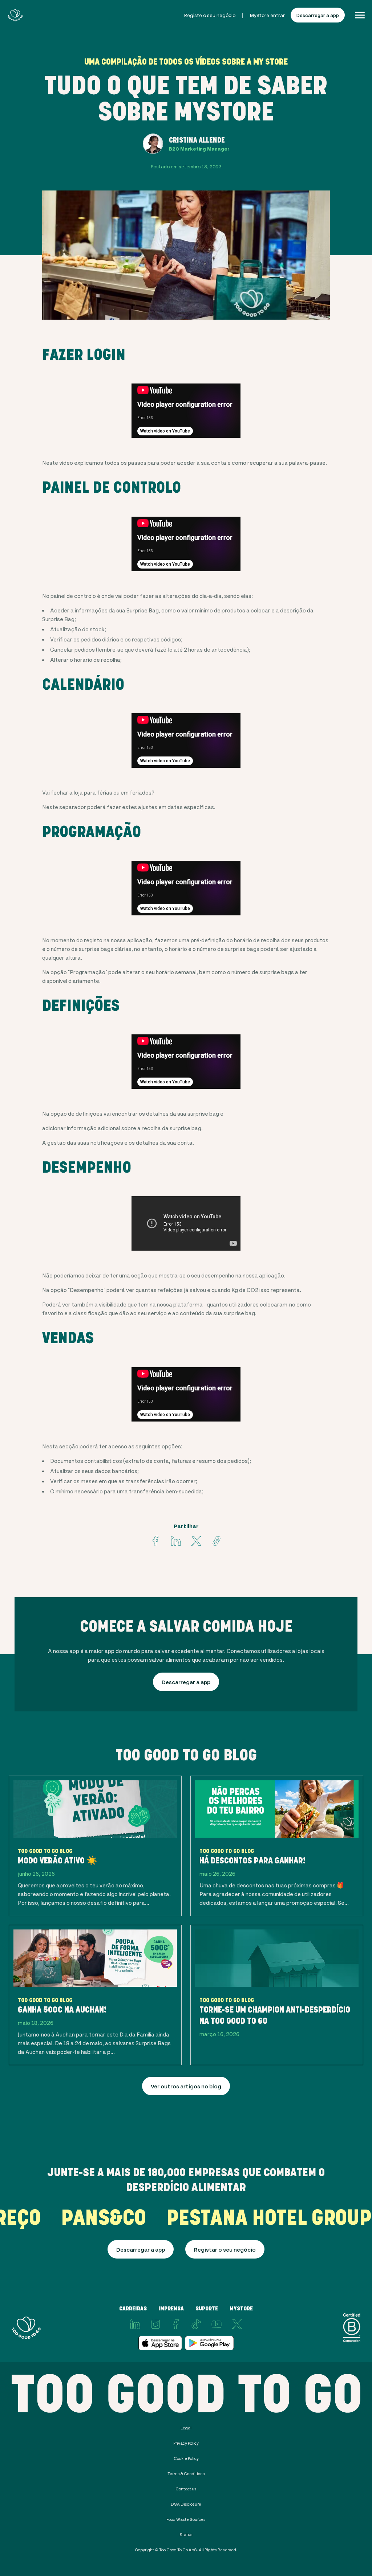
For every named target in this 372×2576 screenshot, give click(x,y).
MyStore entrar (267, 15)
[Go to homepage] (15, 15)
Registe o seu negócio (210, 15)
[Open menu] (360, 15)
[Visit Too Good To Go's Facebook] (155, 1541)
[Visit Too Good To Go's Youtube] (217, 2324)
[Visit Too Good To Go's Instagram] (155, 2324)
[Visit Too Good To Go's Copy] (217, 1541)
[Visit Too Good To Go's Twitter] (196, 1541)
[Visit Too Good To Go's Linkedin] (176, 1541)
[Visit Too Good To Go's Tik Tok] (196, 2324)
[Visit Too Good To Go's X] (237, 2324)
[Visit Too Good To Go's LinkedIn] (135, 2324)
